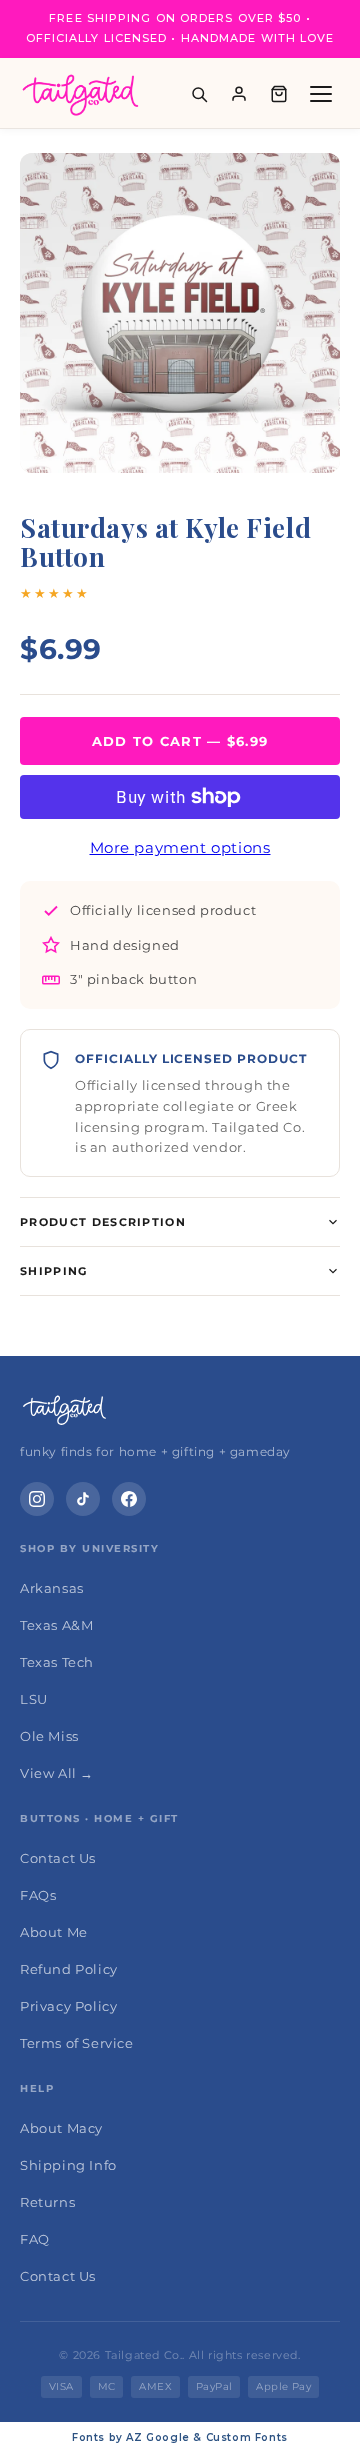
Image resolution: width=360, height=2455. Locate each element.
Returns (47, 2202)
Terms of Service (77, 2043)
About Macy (61, 2128)
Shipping (54, 1271)
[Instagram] (37, 1499)
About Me (54, 1932)
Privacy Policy (68, 2006)
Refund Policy (69, 1969)
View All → (57, 1773)
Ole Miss (49, 1736)
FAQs (38, 1895)
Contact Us (58, 1858)
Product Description (103, 1222)
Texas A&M (56, 1625)
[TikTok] (83, 1499)
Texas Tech (57, 1662)
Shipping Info (68, 2165)
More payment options (180, 847)
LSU (34, 1699)
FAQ (35, 2239)
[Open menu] (321, 94)
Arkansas (52, 1588)
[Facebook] (129, 1499)
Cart (279, 94)
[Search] (199, 94)
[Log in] (239, 94)
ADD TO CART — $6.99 (180, 741)
